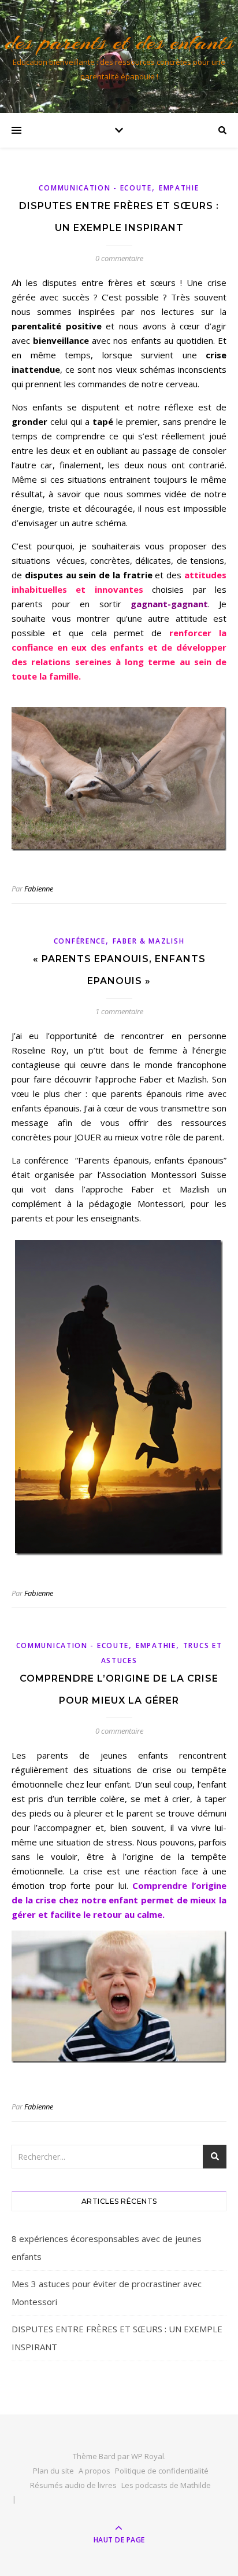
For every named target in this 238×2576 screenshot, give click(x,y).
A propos (94, 2471)
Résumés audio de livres (73, 2485)
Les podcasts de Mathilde (166, 2485)
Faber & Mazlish (149, 941)
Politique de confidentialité (162, 2471)
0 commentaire (119, 258)
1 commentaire (119, 1011)
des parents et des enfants (119, 42)
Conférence (80, 941)
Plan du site (53, 2471)
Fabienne (39, 889)
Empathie (179, 188)
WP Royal (148, 2456)
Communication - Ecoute (95, 188)
